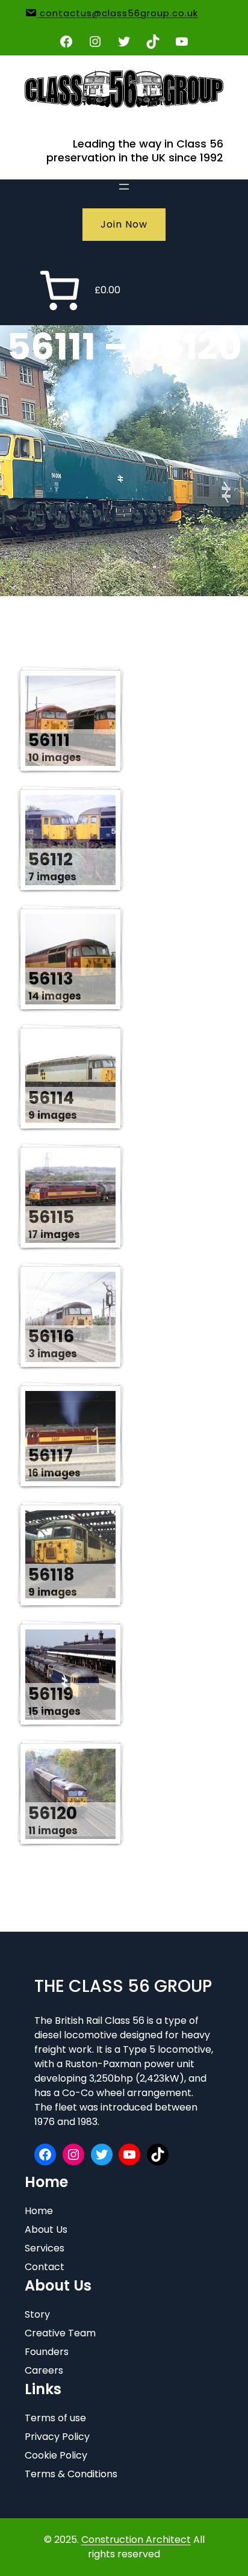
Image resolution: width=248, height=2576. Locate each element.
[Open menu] (124, 187)
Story (37, 2314)
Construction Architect (136, 2540)
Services (45, 2248)
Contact (45, 2267)
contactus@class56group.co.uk (117, 13)
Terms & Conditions (71, 2474)
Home (39, 2211)
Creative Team (60, 2333)
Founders (47, 2352)
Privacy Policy (57, 2437)
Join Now (124, 224)
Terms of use (55, 2418)
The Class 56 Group (123, 1986)
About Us (46, 2229)
